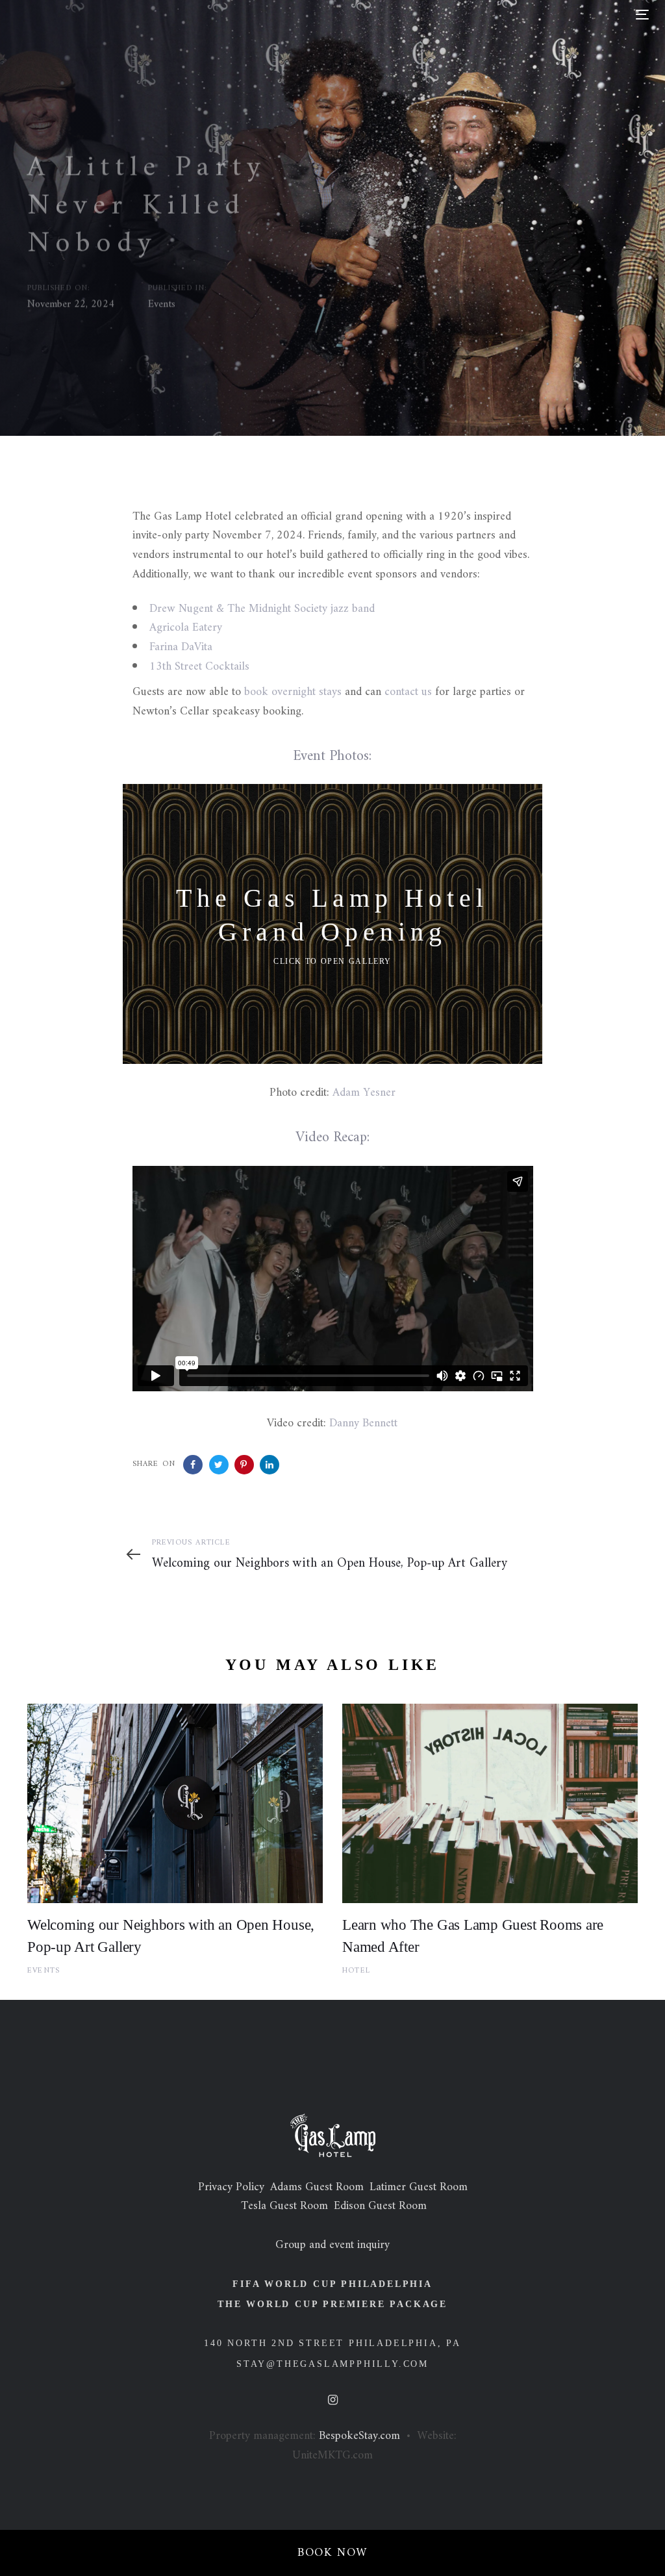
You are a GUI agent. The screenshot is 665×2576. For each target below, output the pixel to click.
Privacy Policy (231, 2187)
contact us (408, 692)
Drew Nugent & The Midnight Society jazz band (262, 609)
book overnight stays (293, 692)
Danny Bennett (363, 1423)
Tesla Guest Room (284, 2206)
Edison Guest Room (380, 2206)
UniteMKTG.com (332, 2456)
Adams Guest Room (317, 2187)
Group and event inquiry (332, 2245)
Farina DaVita (181, 647)
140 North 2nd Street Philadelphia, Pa (332, 2343)
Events (162, 304)
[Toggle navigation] (543, 15)
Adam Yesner (364, 1093)
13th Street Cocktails (199, 667)
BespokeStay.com (359, 2436)
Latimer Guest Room (419, 2187)
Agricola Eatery (186, 628)
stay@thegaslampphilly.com (332, 2364)
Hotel (356, 1971)
